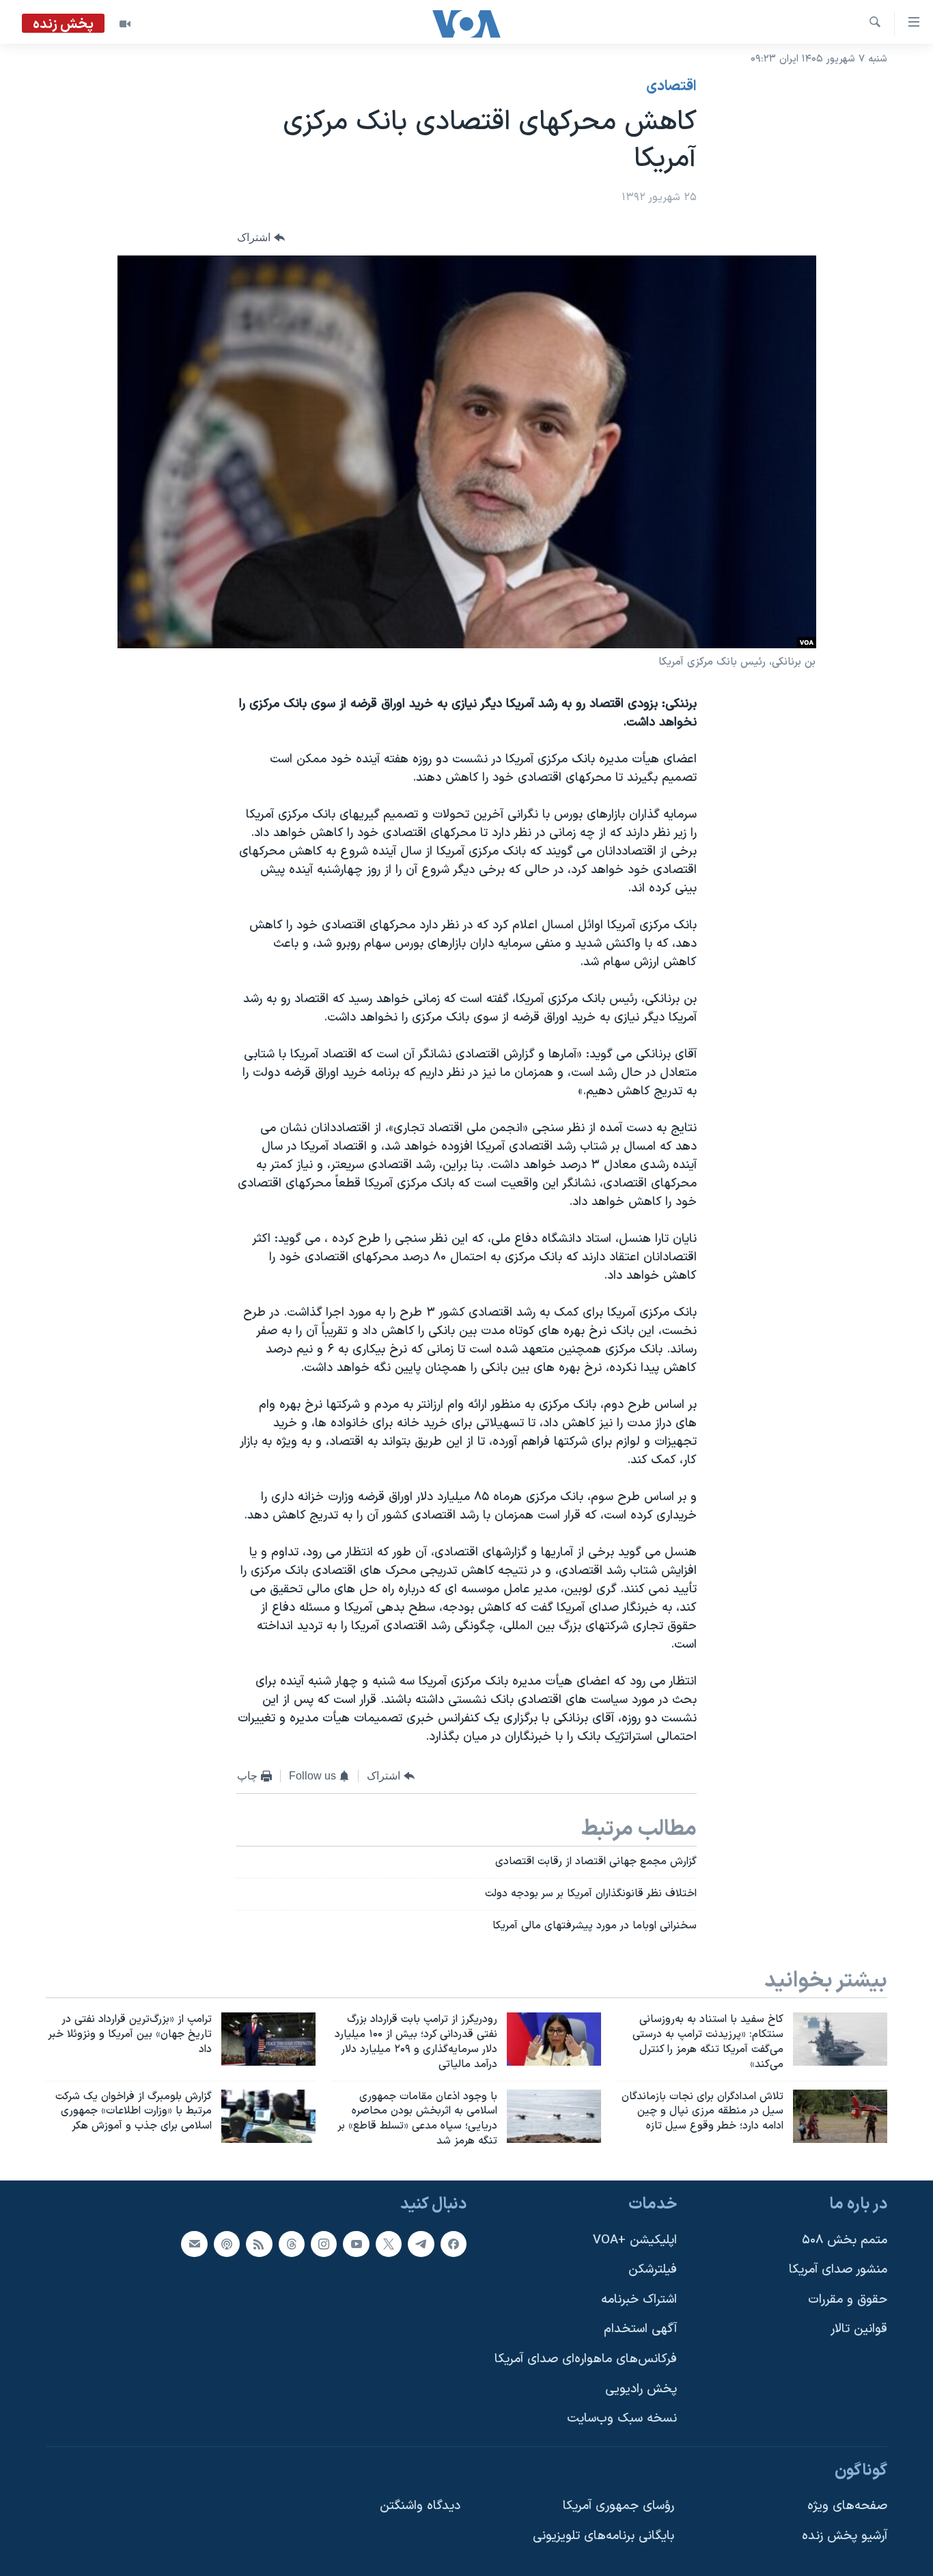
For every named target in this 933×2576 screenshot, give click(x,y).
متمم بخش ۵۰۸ (845, 2240)
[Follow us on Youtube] (356, 2244)
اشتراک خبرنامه (639, 2300)
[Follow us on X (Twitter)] (389, 2244)
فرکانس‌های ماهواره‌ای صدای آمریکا (586, 2359)
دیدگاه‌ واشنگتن (420, 2506)
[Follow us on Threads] (292, 2244)
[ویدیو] (125, 24)
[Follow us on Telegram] (421, 2244)
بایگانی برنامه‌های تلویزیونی (603, 2536)
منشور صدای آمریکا (838, 2270)
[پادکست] (227, 2244)
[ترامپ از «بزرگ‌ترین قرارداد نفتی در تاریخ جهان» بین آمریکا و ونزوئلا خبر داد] (268, 2039)
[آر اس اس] (259, 2244)
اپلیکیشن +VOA (635, 2240)
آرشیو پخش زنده (845, 2536)
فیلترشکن (653, 2270)
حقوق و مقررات (848, 2300)
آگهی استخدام (640, 2329)
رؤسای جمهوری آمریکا (618, 2506)
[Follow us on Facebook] (454, 2244)
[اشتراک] (194, 2244)
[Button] (261, 238)
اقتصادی (671, 87)
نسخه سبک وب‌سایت (622, 2419)
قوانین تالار (859, 2329)
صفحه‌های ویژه (847, 2506)
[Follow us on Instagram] (324, 2244)
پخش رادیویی (641, 2389)
